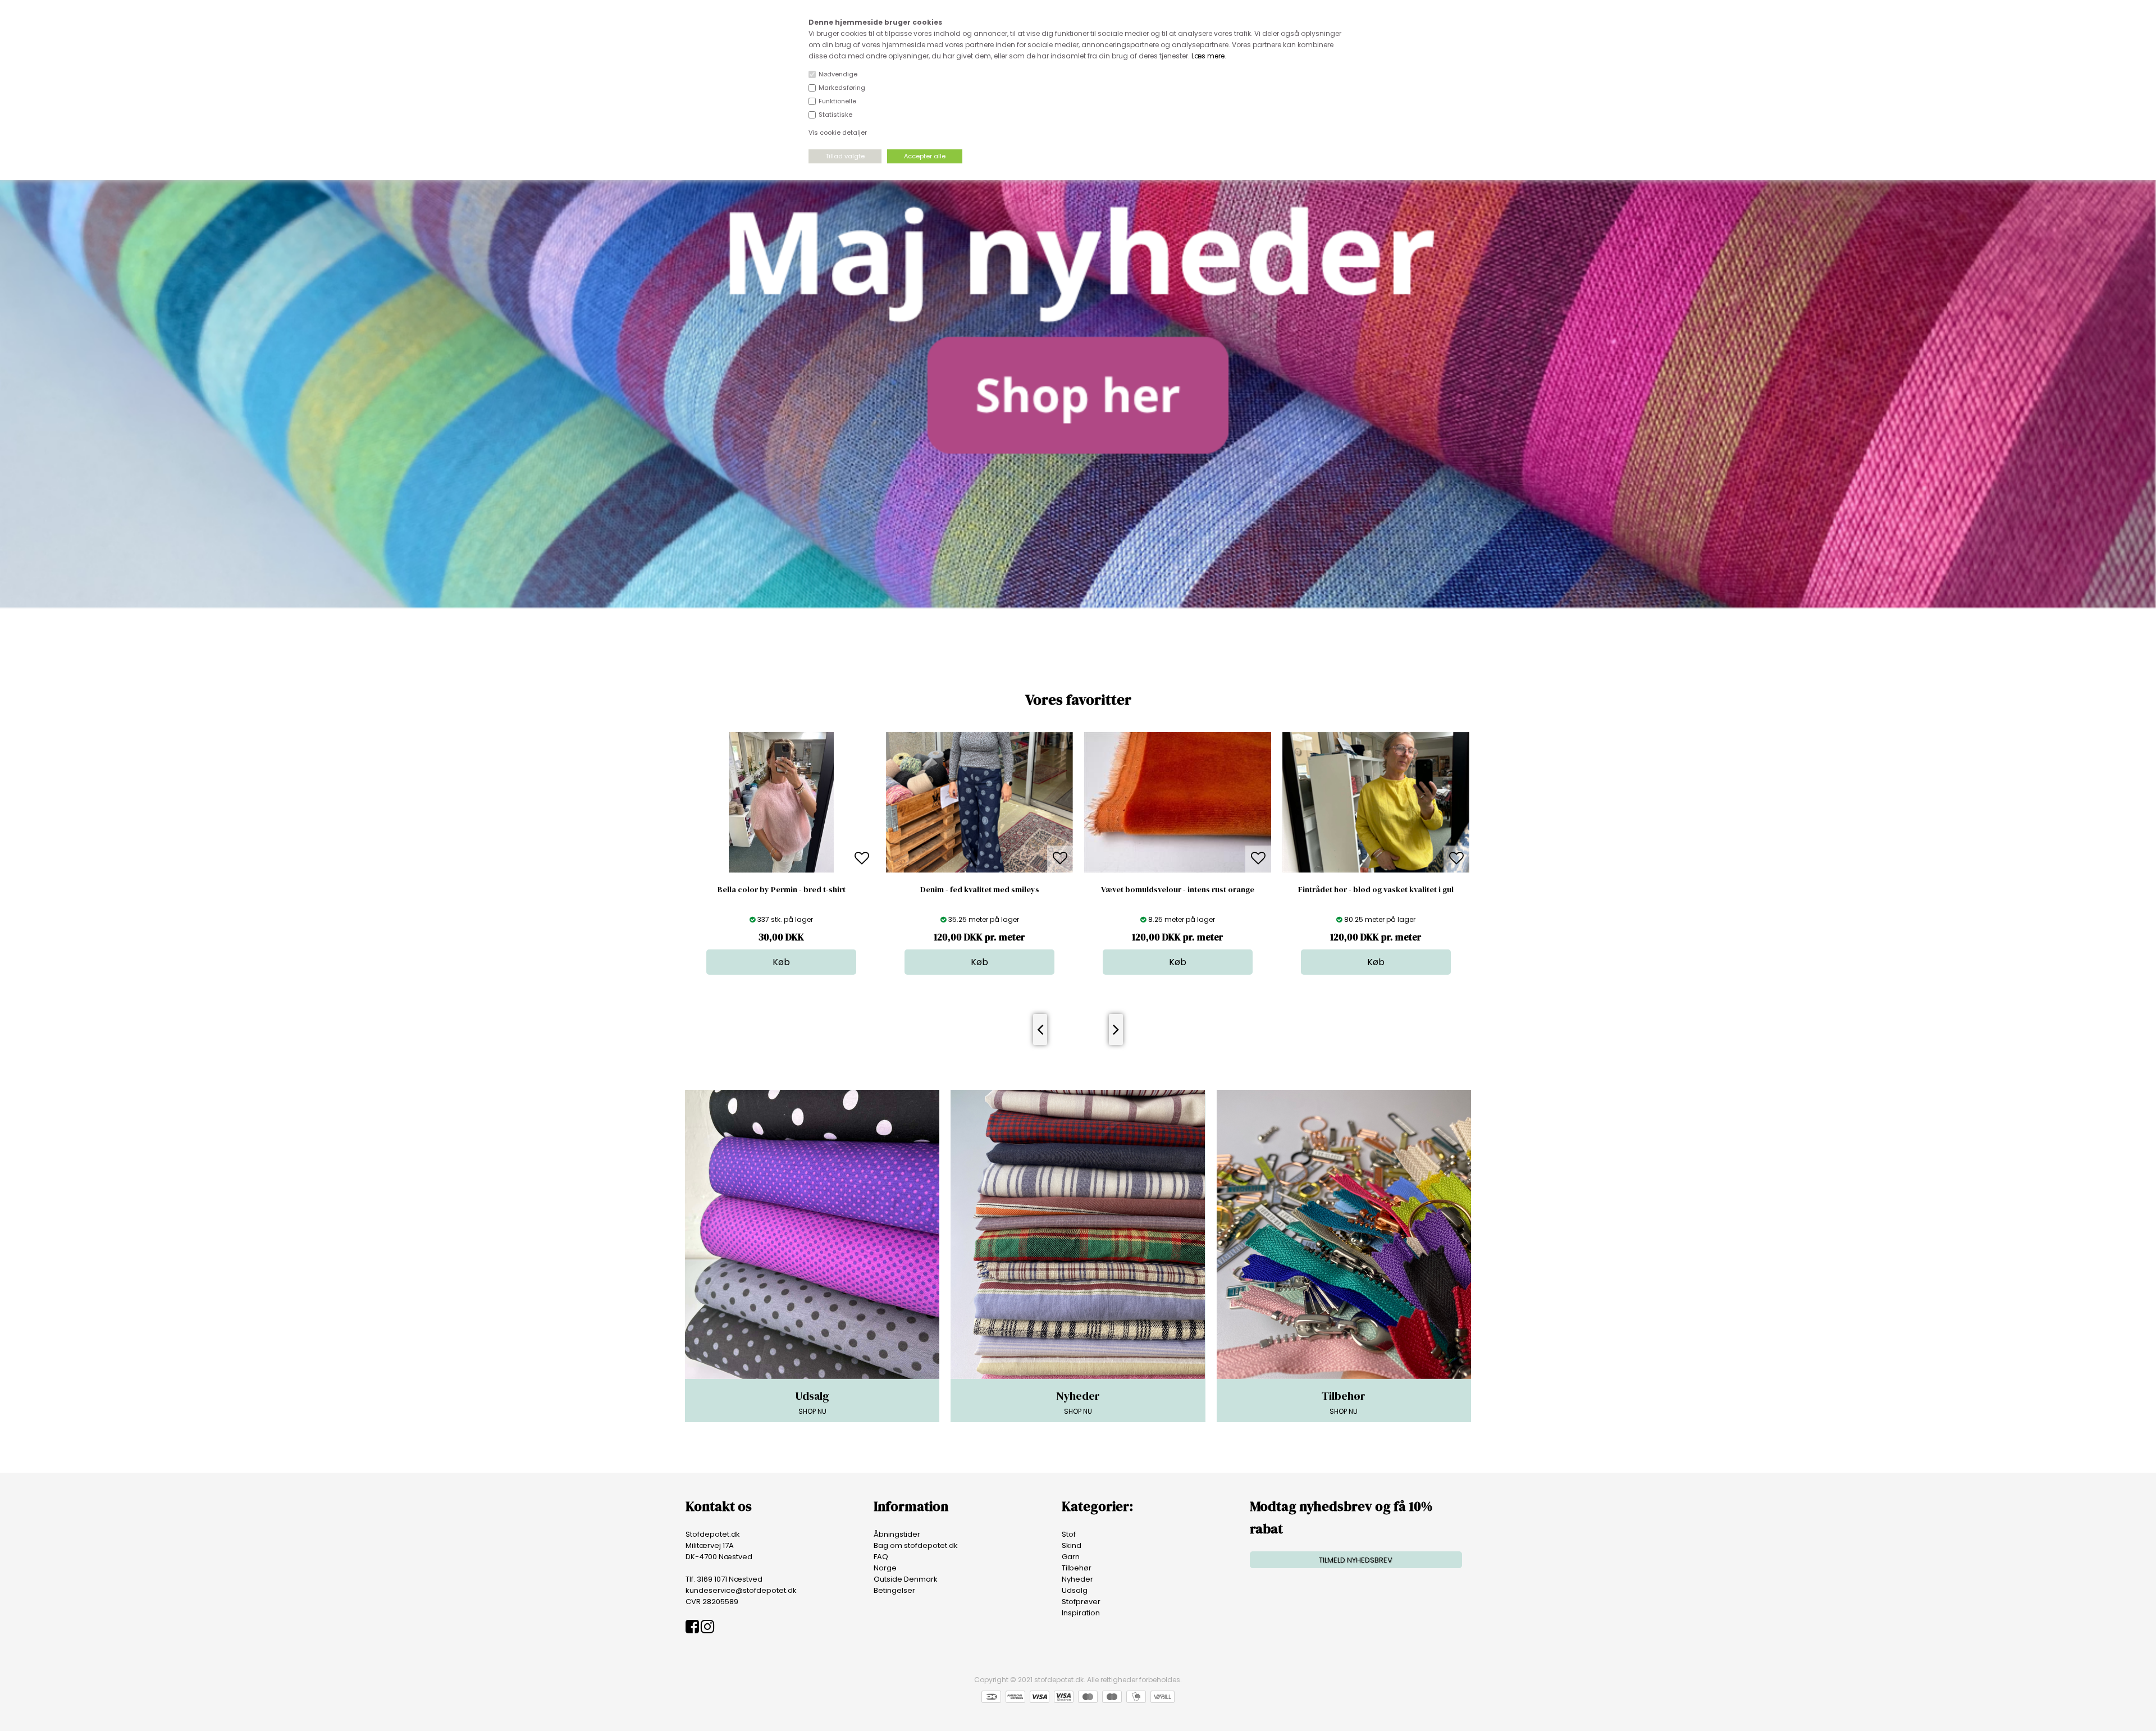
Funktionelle (837, 101)
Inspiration (1081, 1613)
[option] (781, 853)
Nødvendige (838, 74)
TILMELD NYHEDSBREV (1356, 1560)
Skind (1072, 1545)
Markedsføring (842, 88)
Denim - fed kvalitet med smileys (782, 889)
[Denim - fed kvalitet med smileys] (781, 870)
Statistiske (835, 115)
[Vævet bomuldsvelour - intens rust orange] (979, 870)
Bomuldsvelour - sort (1376, 889)
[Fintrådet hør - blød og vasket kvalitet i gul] (1178, 870)
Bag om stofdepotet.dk (916, 1545)
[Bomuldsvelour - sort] (1376, 870)
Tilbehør (1077, 1568)
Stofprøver (1081, 1602)
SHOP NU (812, 1402)
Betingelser (894, 1590)
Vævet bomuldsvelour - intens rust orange (979, 889)
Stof (1069, 1534)
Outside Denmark (906, 1579)
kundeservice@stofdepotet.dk (741, 1590)
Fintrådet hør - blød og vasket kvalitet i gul (1178, 889)
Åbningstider (897, 1534)
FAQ (881, 1557)
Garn (1071, 1557)
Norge (885, 1568)
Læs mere (1208, 56)
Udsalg (1075, 1590)
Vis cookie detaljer (838, 133)
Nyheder (1077, 1579)
